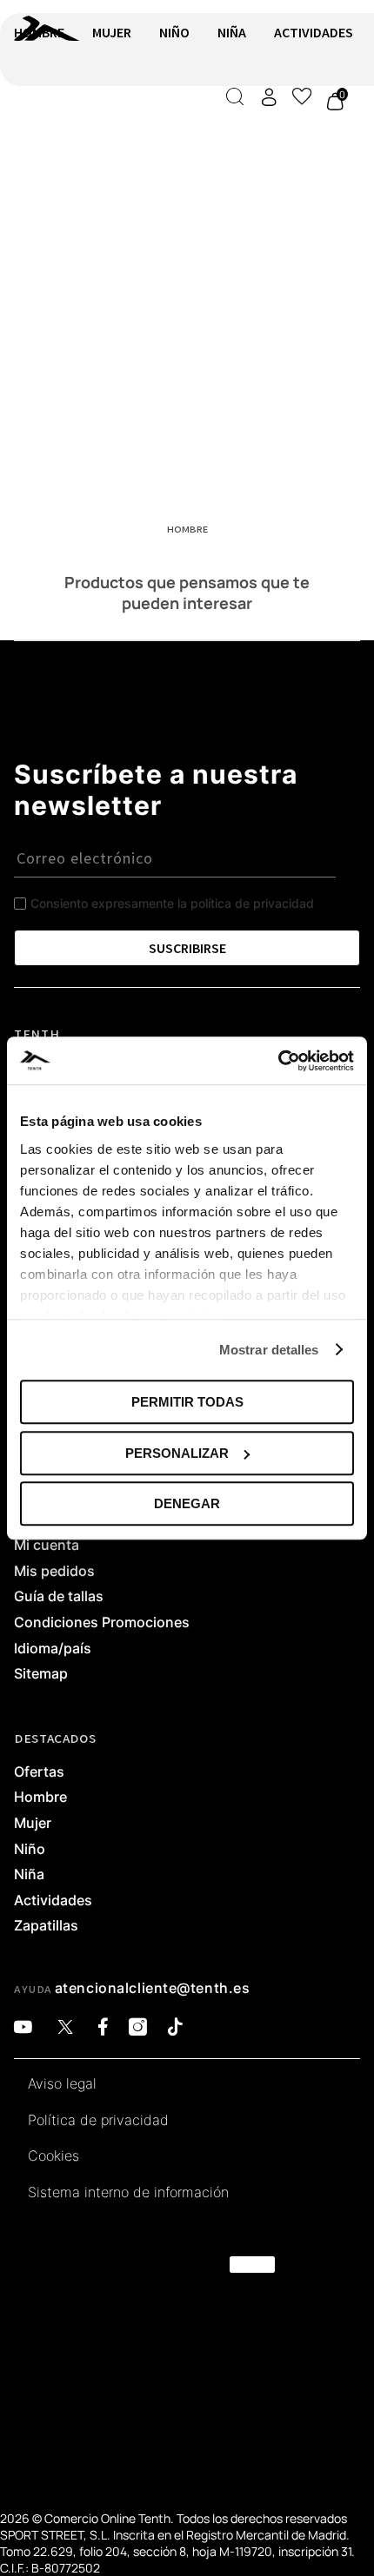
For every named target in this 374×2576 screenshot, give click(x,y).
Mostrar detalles (269, 1350)
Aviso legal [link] (62, 2084)
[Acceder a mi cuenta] (269, 97)
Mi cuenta (47, 1546)
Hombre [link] (40, 1798)
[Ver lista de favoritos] (302, 96)
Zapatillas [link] (46, 1926)
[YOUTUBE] (23, 2027)
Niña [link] (29, 1875)
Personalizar (177, 1453)
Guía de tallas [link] (59, 1597)
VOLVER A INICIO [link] (66, 127)
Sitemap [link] (41, 1674)
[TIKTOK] (175, 2027)
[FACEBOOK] (103, 2027)
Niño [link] (30, 1850)
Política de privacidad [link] (98, 2121)
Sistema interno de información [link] (128, 2193)
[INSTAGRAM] (138, 2027)
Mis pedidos (54, 1572)
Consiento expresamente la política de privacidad (172, 903)
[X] (65, 2027)
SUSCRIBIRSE (187, 948)
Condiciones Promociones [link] (102, 1623)
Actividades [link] (53, 1901)
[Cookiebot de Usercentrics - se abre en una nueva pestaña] (278, 1061)
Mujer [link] (33, 1824)
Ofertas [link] (39, 1772)
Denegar (187, 1503)
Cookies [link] (53, 2156)
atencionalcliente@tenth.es (153, 1988)
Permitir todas (187, 1402)
